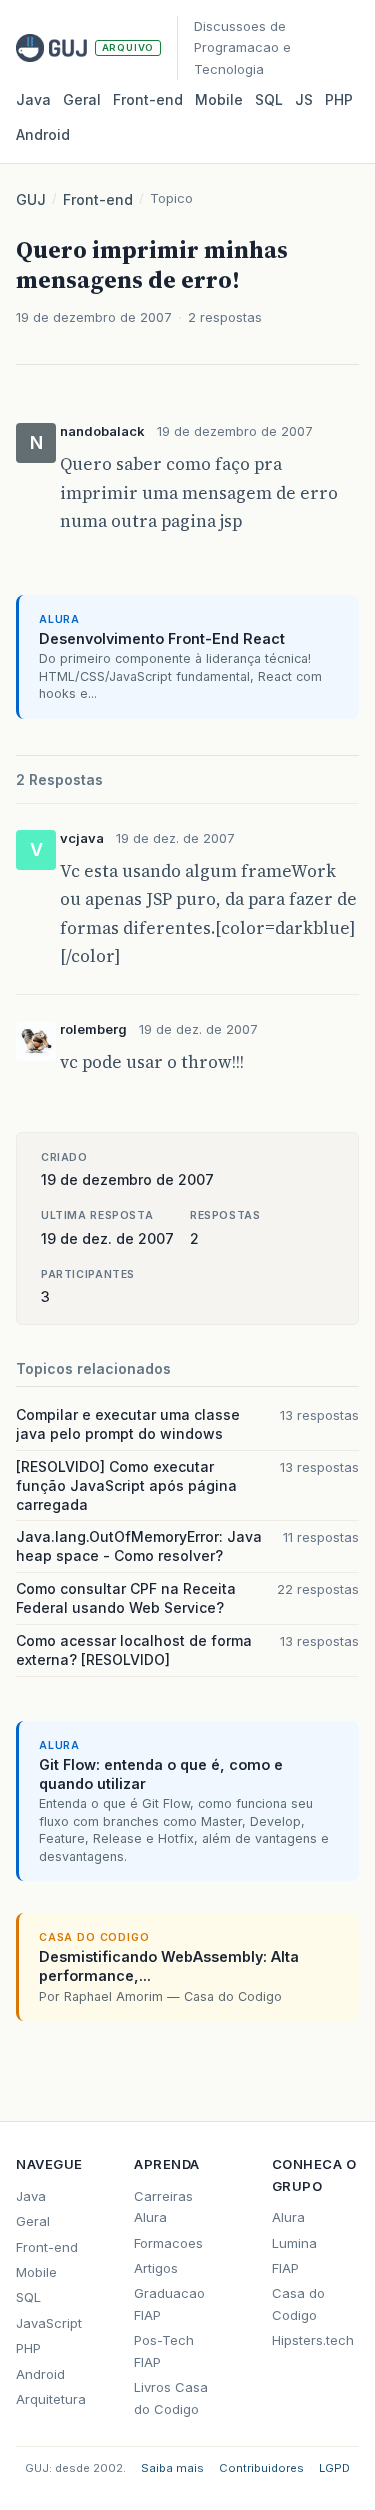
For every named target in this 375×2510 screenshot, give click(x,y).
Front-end (98, 199)
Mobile (219, 99)
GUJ (31, 199)
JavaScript (49, 2323)
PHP (339, 99)
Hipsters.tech (313, 2340)
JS (304, 99)
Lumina (294, 2243)
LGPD (334, 2468)
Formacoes (168, 2243)
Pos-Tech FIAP (164, 2350)
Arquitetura (51, 2399)
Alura (288, 2217)
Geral (82, 99)
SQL (269, 99)
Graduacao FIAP (169, 2303)
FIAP (285, 2268)
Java (33, 99)
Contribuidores (261, 2468)
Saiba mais (172, 2468)
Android (43, 134)
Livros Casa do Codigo (171, 2397)
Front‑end (148, 99)
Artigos (156, 2268)
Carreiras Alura (163, 2206)
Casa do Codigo (298, 2303)
